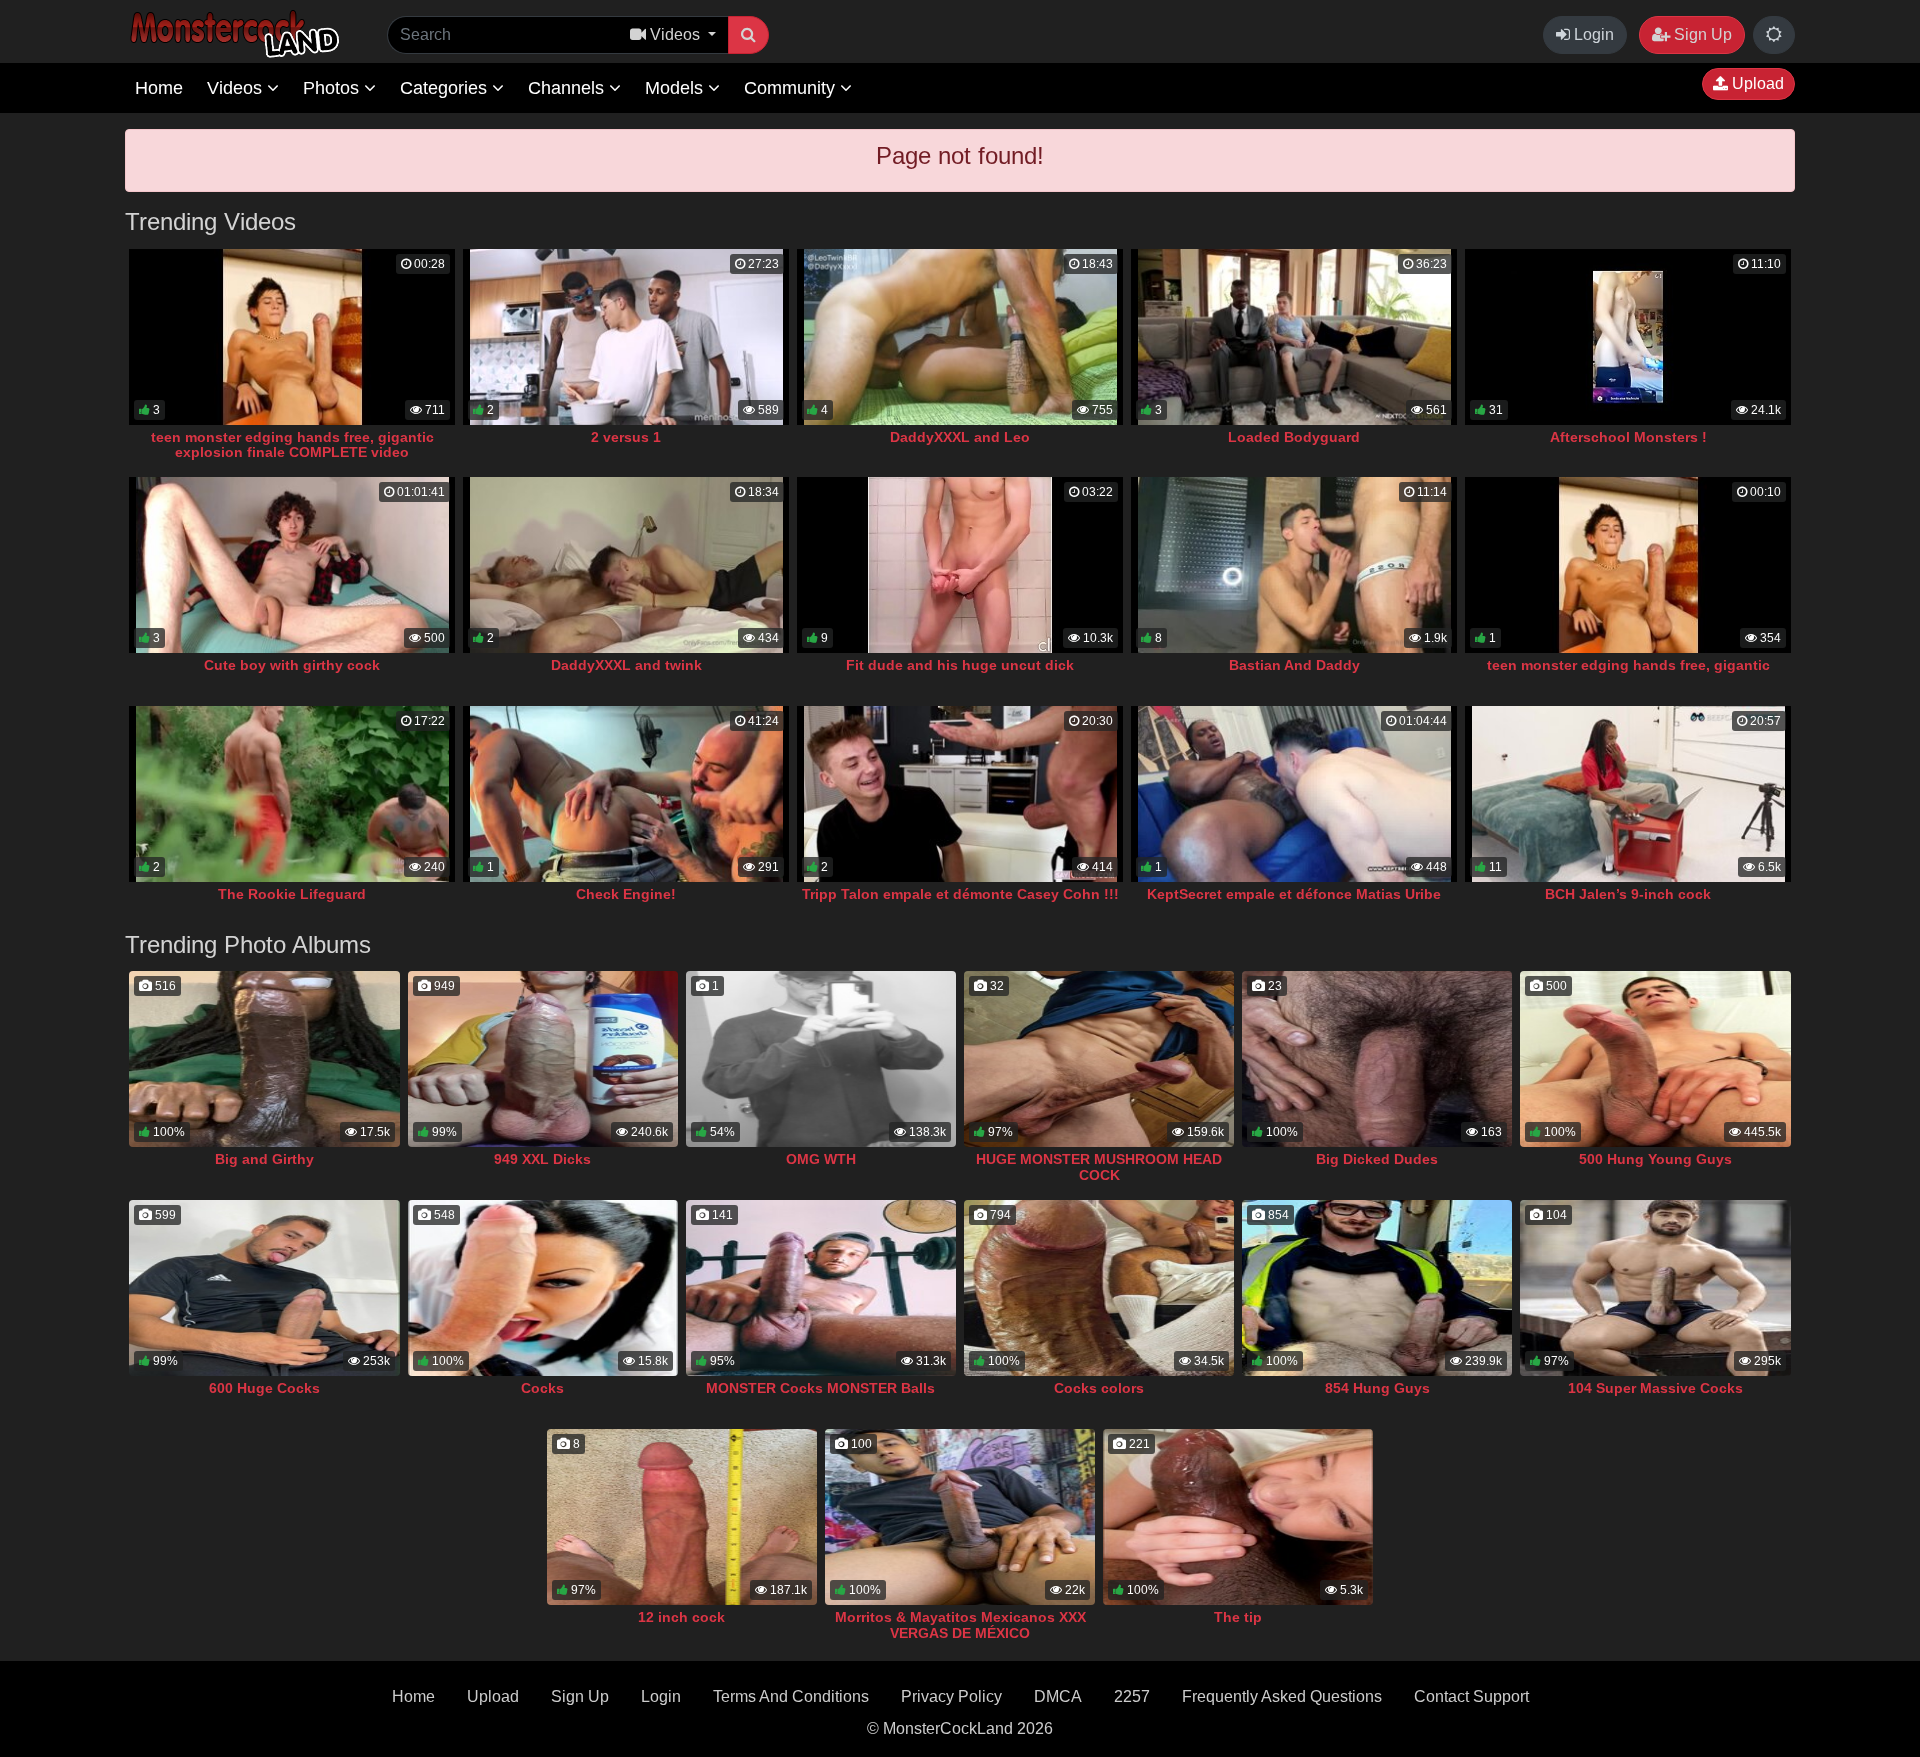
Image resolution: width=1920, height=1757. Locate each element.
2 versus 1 (626, 437)
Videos (237, 88)
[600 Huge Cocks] (264, 1288)
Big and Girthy (264, 1159)
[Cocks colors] (1099, 1288)
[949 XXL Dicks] (543, 1059)
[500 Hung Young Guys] (1655, 1059)
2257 (1132, 1696)
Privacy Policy (951, 1696)
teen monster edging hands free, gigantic (1628, 665)
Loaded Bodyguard (1294, 437)
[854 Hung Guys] (1377, 1288)
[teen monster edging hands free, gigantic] (1628, 565)
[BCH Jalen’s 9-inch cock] (1628, 794)
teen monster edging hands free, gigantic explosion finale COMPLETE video (292, 445)
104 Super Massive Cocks (1655, 1388)
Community (792, 88)
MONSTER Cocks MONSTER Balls (820, 1388)
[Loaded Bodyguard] (1294, 337)
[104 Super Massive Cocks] (1655, 1288)
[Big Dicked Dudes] (1377, 1059)
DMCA (1058, 1696)
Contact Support (1471, 1696)
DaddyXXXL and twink (626, 665)
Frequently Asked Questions (1282, 1696)
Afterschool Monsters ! (1628, 437)
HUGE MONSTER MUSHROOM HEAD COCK (1099, 1167)
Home (159, 88)
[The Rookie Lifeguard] (292, 794)
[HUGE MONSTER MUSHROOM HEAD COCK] (1099, 1059)
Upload (1756, 83)
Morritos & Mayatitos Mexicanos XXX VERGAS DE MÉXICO (960, 1625)
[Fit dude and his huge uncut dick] (960, 565)
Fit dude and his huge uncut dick (960, 665)
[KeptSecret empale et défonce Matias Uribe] (1294, 794)
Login (1592, 34)
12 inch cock (681, 1617)
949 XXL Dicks (542, 1159)
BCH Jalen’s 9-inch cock (1628, 894)
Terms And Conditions (791, 1696)
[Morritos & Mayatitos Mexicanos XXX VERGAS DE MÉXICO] (960, 1517)
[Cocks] (543, 1288)
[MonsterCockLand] (232, 34)
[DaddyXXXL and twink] (626, 565)
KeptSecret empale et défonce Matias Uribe (1294, 894)
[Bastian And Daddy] (1294, 565)
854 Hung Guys (1377, 1388)
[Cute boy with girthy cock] (292, 565)
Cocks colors (1099, 1388)
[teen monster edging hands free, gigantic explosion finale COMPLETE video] (292, 337)
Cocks (542, 1388)
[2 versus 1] (626, 337)
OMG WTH (821, 1159)
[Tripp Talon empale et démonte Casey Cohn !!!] (960, 794)
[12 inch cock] (682, 1517)
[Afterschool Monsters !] (1628, 337)
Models (676, 88)
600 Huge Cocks (264, 1388)
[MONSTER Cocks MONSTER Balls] (821, 1288)
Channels (568, 88)
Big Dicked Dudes (1377, 1159)
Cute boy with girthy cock (292, 665)
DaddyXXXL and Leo (960, 437)
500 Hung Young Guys (1655, 1159)
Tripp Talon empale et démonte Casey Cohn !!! (960, 894)
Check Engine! (626, 894)
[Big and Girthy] (264, 1059)
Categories (446, 88)
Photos (333, 88)
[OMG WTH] (821, 1059)
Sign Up (1701, 34)
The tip (1238, 1617)
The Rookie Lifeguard (292, 894)
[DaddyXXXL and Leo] (960, 337)
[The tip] (1238, 1517)
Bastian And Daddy (1294, 665)
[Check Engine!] (626, 794)
